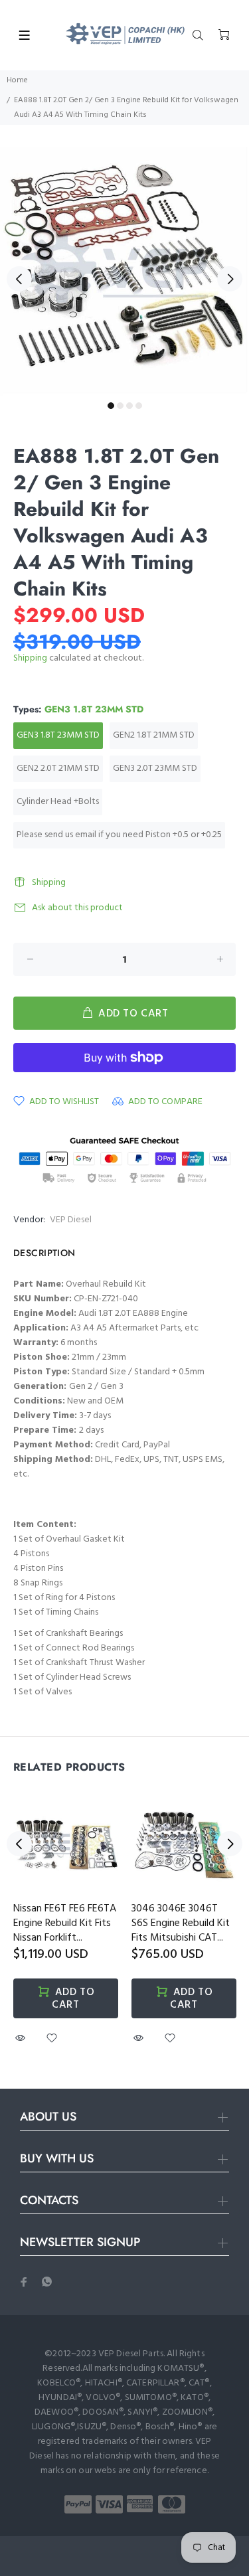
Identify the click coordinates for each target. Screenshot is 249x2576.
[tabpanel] (124, 271)
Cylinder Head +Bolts (58, 802)
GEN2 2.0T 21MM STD (58, 768)
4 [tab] (139, 406)
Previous (19, 279)
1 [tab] (111, 406)
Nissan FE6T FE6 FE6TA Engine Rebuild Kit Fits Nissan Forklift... (65, 1923)
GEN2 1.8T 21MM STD (154, 735)
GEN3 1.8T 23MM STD (58, 735)
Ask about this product (77, 908)
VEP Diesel (71, 1220)
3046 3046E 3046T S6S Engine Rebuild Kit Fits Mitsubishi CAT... (181, 1923)
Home (17, 80)
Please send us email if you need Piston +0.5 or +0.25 (119, 835)
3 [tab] (129, 406)
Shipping (30, 658)
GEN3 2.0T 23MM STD (155, 768)
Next (230, 279)
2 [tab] (120, 406)
